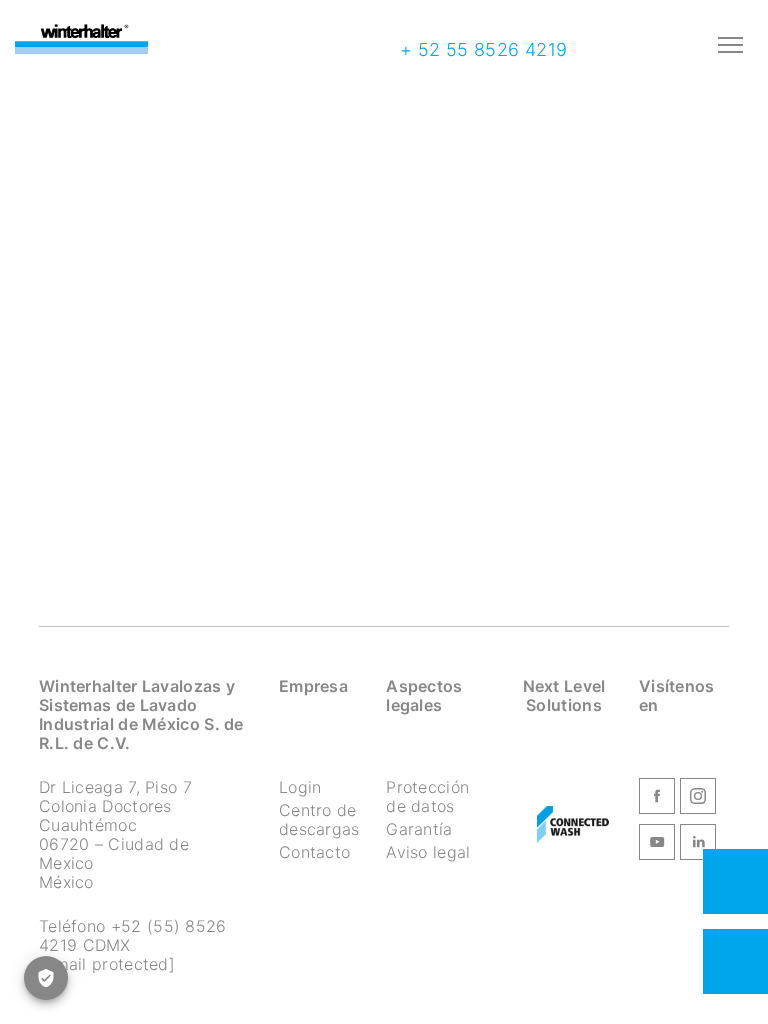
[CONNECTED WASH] (573, 825)
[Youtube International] (657, 845)
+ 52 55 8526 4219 (480, 49)
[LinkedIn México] (698, 845)
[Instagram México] (698, 799)
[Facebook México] (657, 799)
